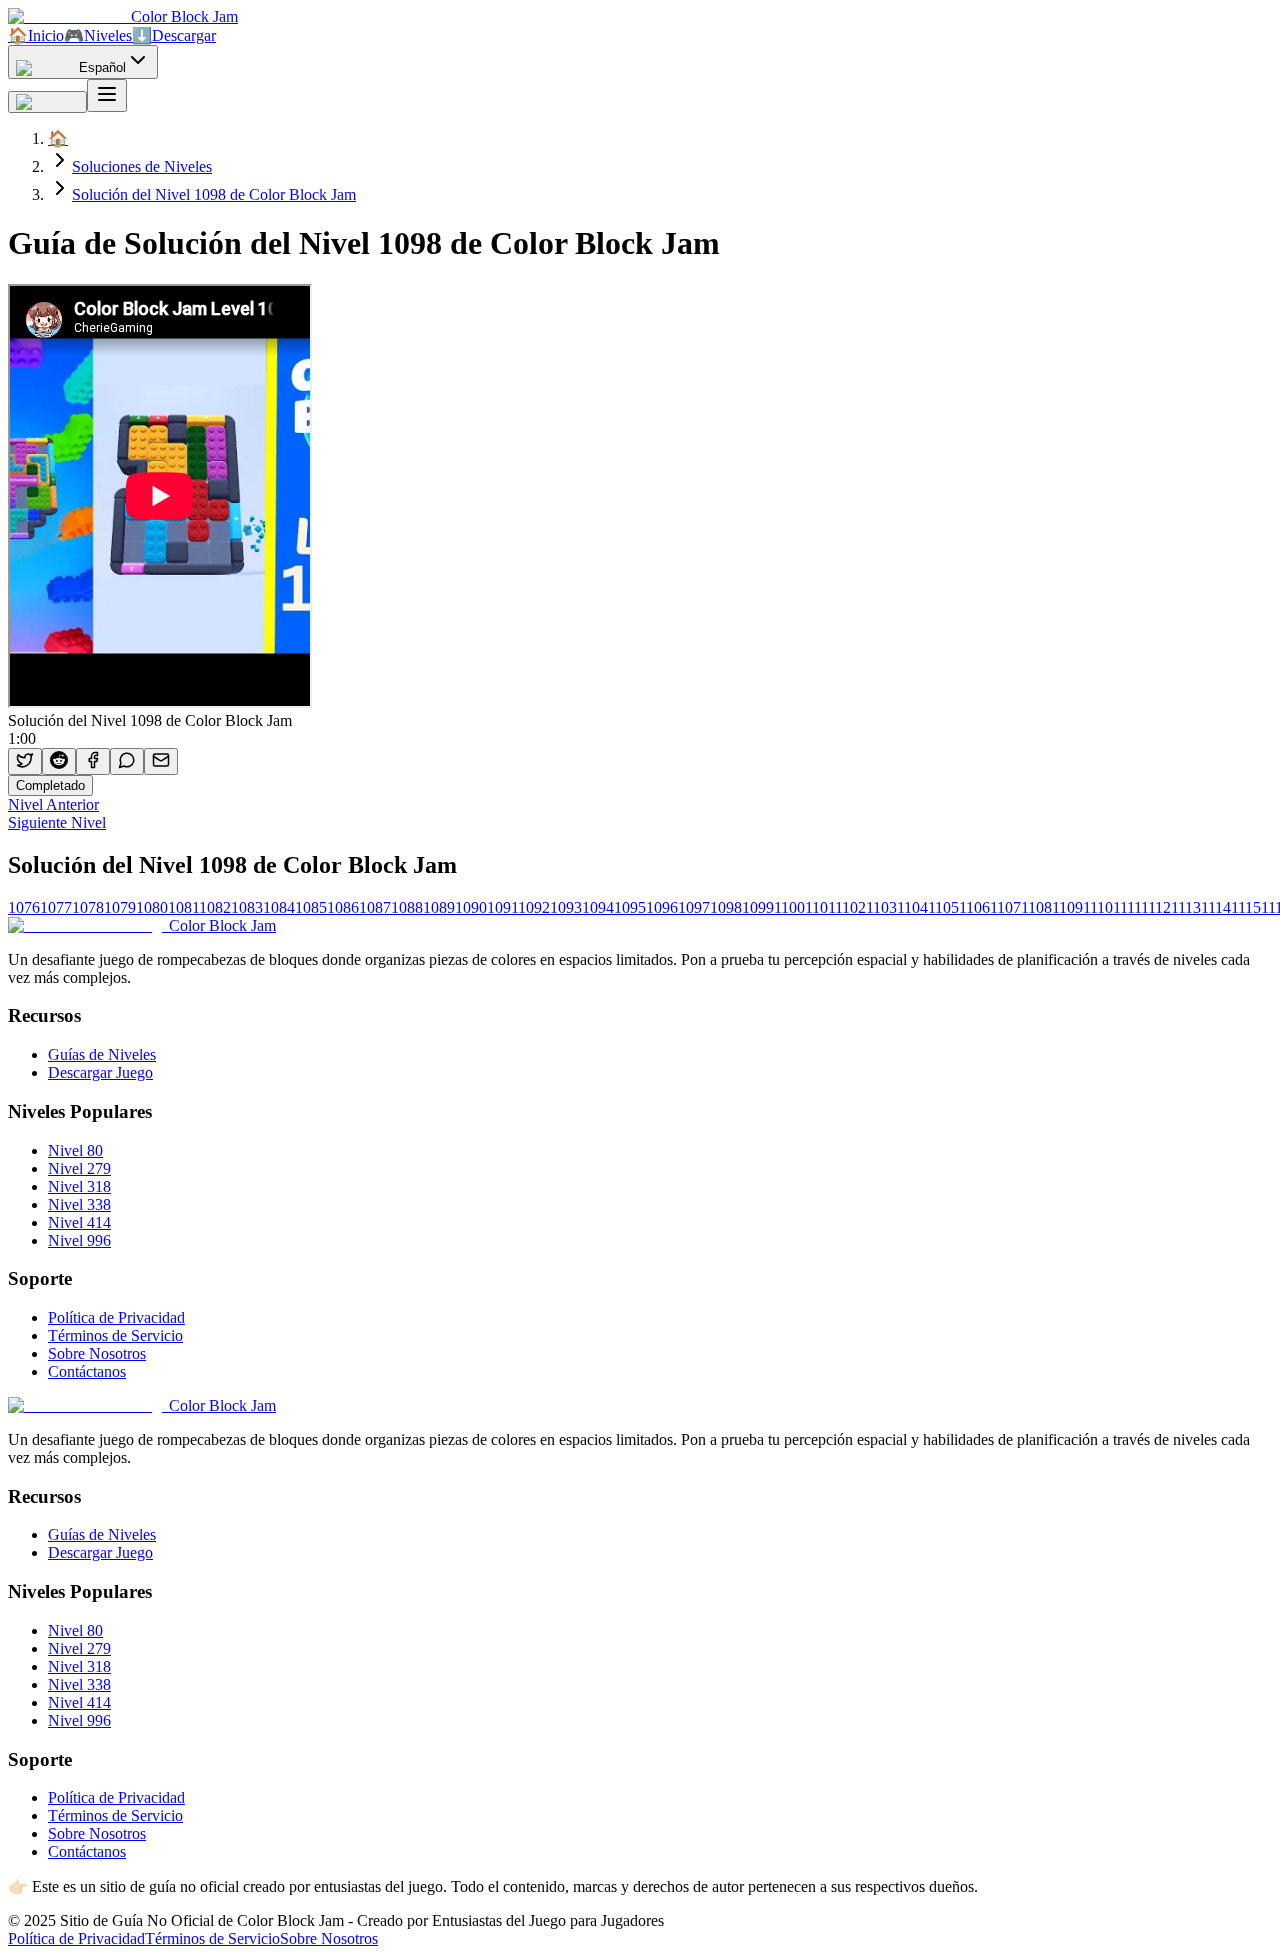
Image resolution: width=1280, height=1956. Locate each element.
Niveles (98, 35)
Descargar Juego (100, 1072)
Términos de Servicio (115, 1335)
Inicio (36, 35)
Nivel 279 (79, 1168)
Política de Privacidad (116, 1317)
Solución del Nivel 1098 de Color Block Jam (214, 194)
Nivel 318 (79, 1186)
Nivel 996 (79, 1240)
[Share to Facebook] (93, 761)
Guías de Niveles (102, 1054)
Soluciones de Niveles (142, 166)
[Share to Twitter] (25, 761)
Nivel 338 (79, 1204)
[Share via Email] (161, 761)
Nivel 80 (75, 1150)
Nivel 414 (79, 1222)
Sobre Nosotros (97, 1353)
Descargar (174, 35)
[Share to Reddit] (59, 761)
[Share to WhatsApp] (127, 761)
